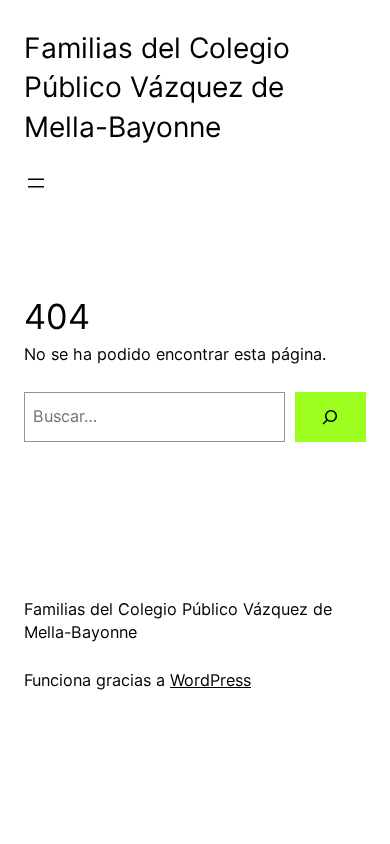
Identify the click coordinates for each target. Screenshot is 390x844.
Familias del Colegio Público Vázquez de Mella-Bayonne (157, 87)
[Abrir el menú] (36, 183)
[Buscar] (330, 417)
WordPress (210, 680)
